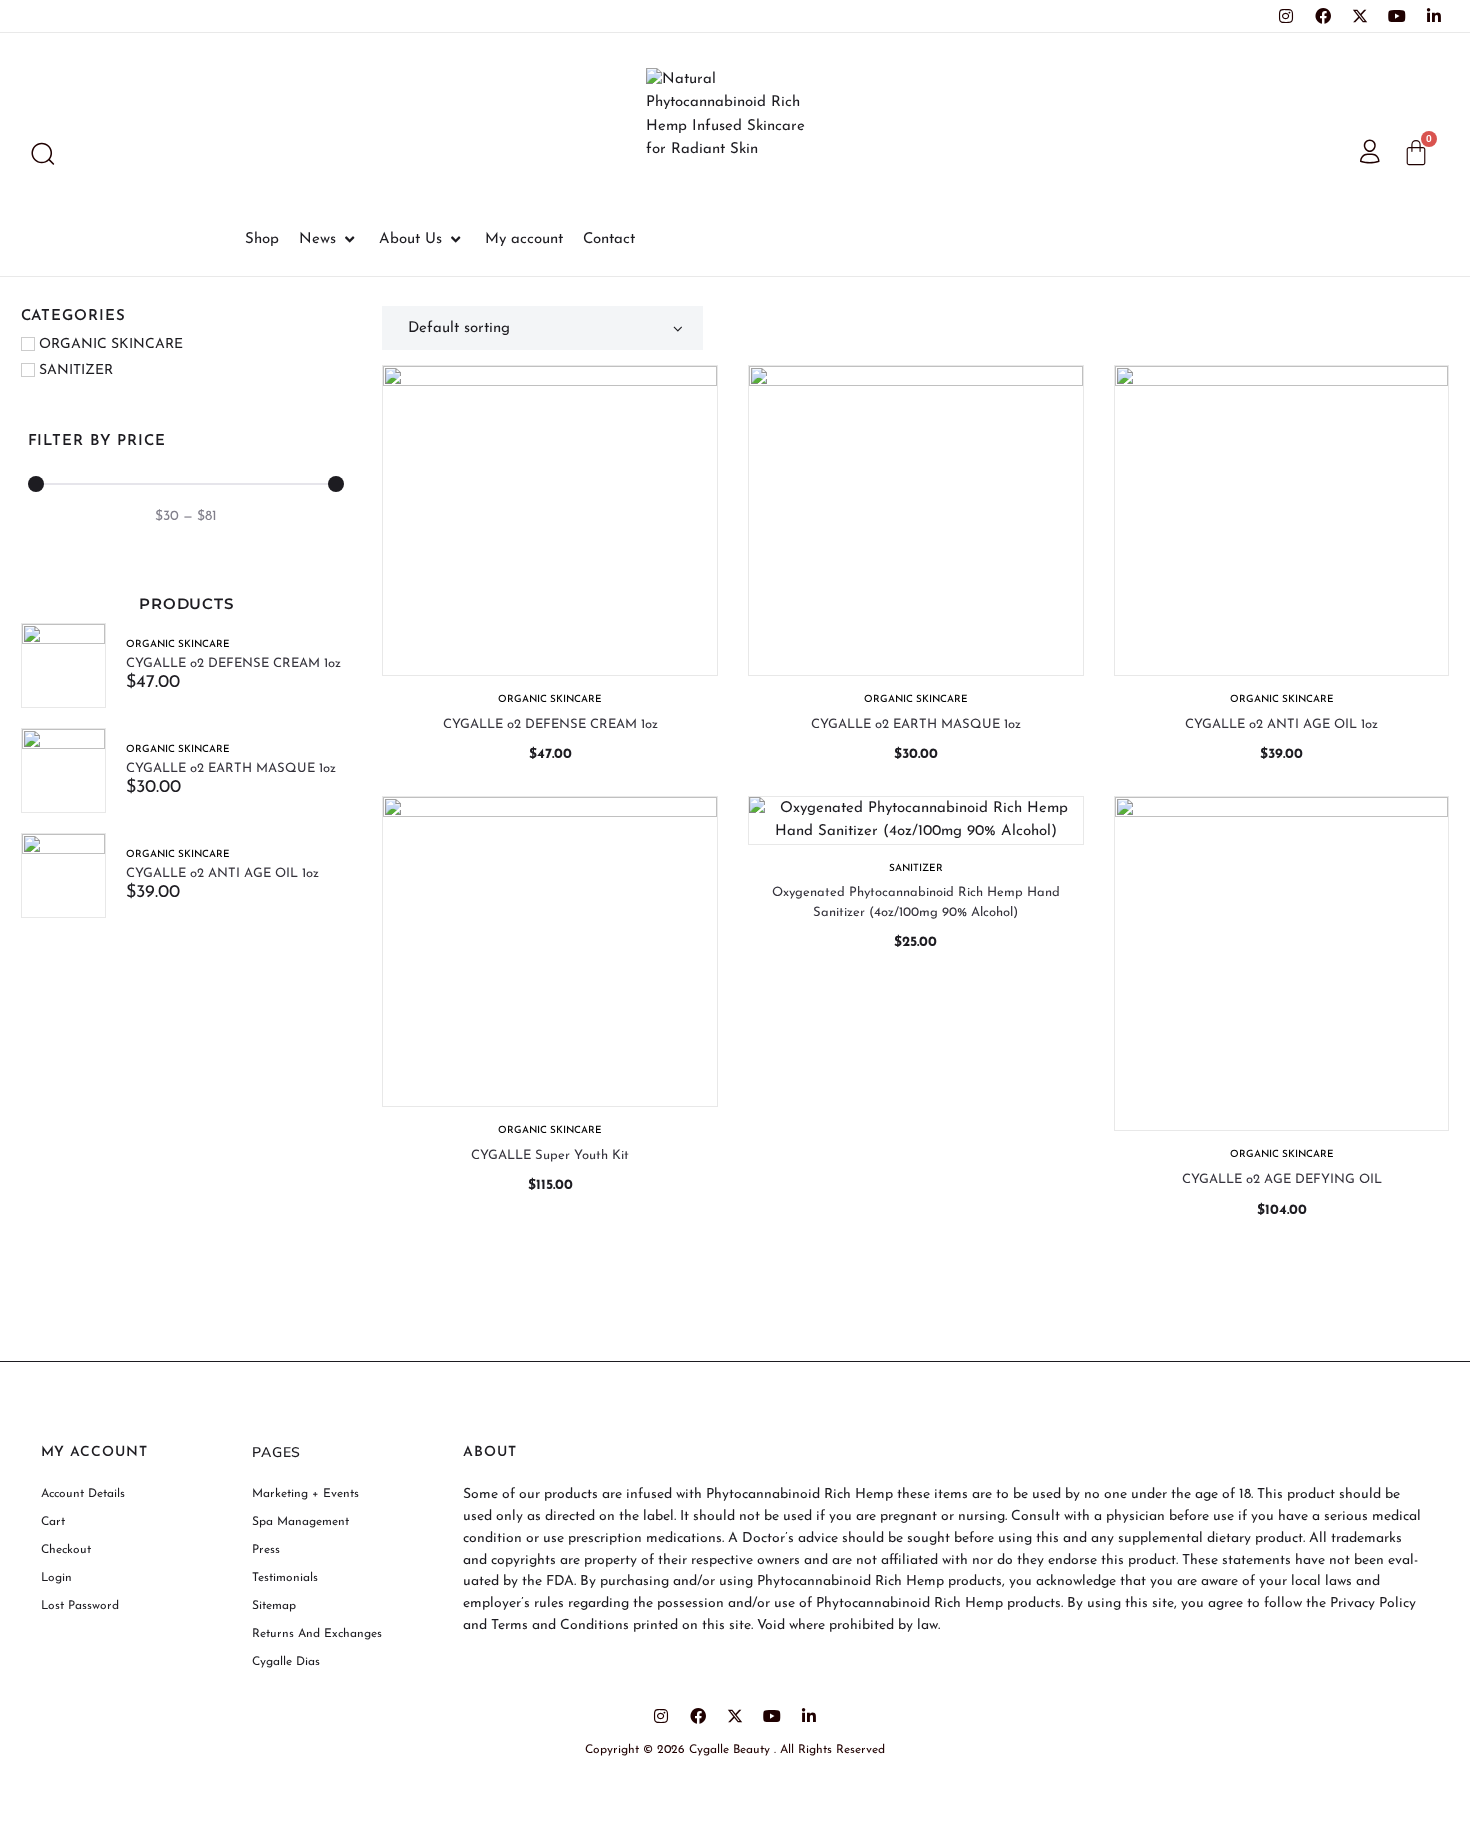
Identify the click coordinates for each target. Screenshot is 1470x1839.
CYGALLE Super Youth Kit (550, 1155)
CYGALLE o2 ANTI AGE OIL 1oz (222, 873)
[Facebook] (1323, 16)
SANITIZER (916, 868)
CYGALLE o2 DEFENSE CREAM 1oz (233, 663)
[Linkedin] (1434, 16)
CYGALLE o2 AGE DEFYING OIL (1282, 1179)
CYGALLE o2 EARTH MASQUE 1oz (231, 768)
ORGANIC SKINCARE (178, 644)
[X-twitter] (1360, 16)
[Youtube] (1397, 16)
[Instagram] (1286, 16)
